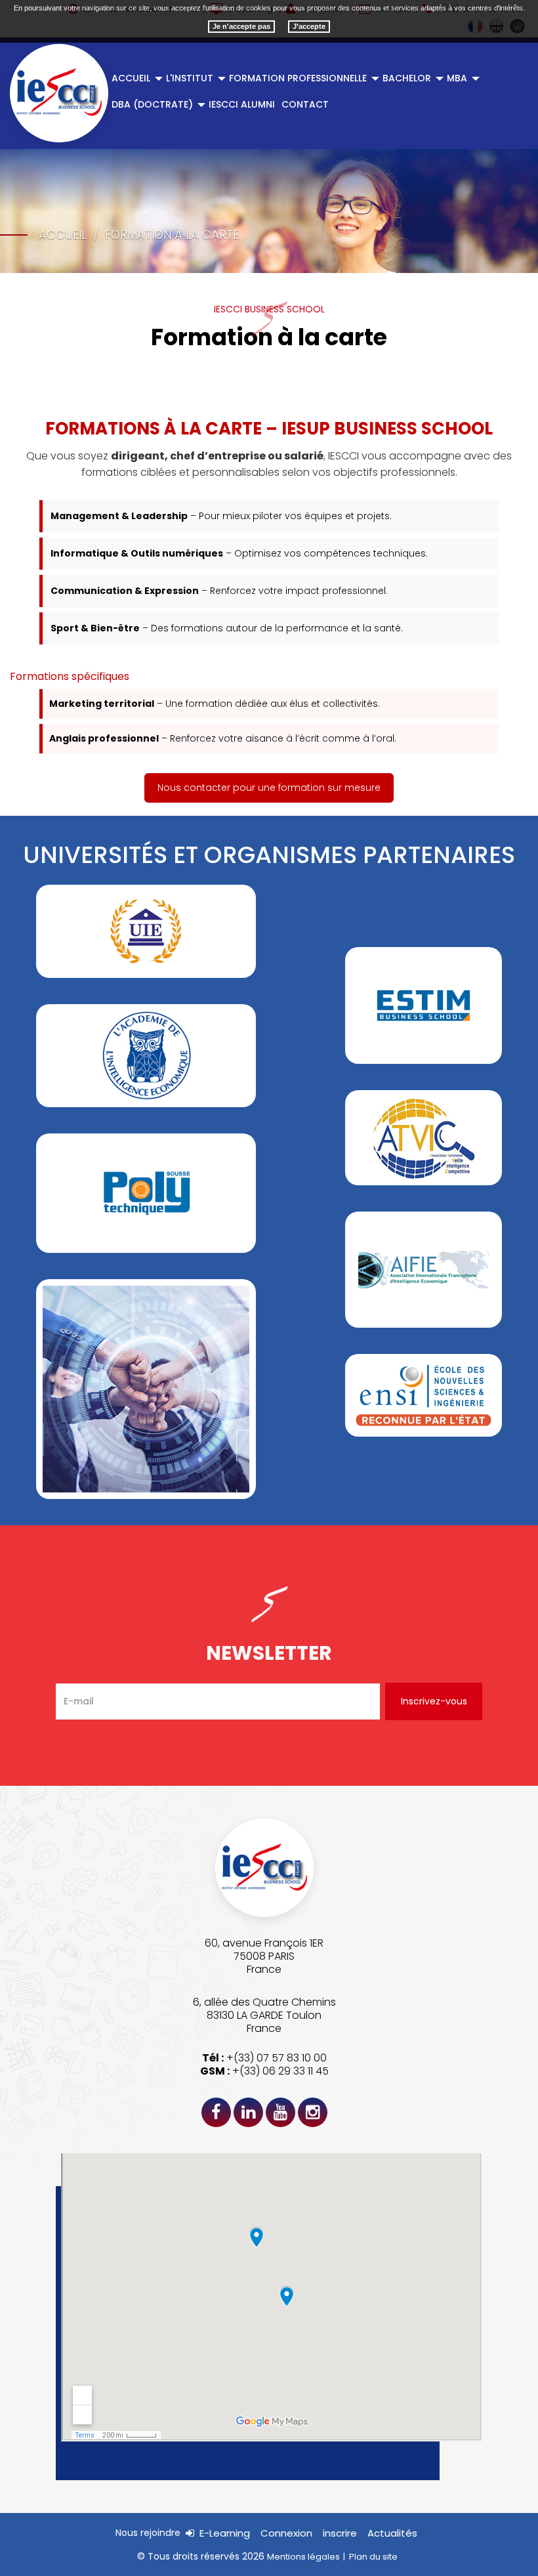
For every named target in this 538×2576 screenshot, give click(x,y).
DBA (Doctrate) (152, 104)
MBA (457, 78)
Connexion (286, 2533)
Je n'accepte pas (241, 26)
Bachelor (407, 78)
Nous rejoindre (148, 2533)
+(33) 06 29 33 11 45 (280, 2071)
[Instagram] (313, 2112)
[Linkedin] (248, 2112)
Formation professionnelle (298, 78)
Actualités (392, 2533)
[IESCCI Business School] (59, 93)
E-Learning (225, 2533)
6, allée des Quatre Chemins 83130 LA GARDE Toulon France (264, 2015)
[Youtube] (280, 2112)
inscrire (340, 2533)
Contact (305, 104)
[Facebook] (216, 2112)
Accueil (131, 78)
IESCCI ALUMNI (242, 104)
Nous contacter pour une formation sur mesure (269, 788)
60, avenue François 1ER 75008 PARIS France (264, 1956)
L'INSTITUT (190, 78)
